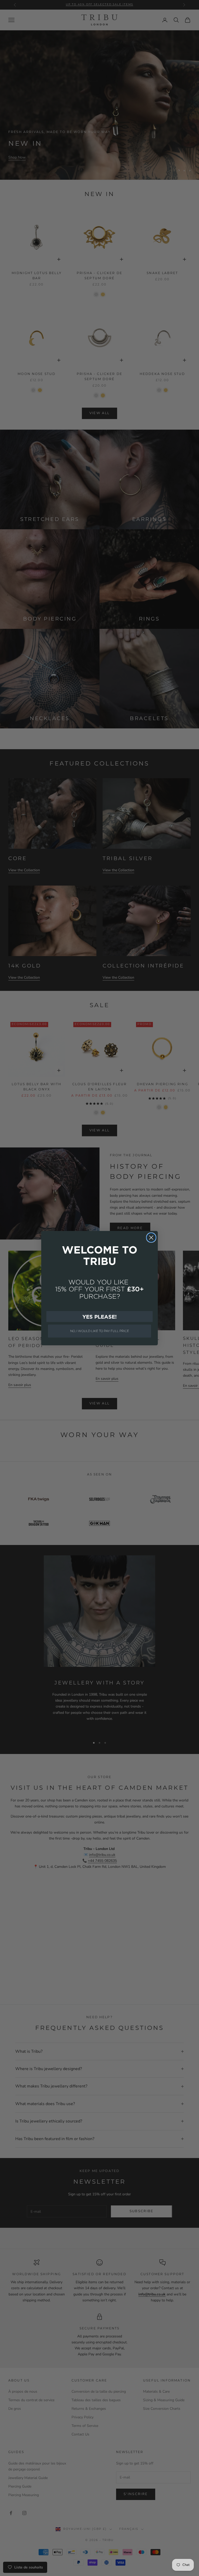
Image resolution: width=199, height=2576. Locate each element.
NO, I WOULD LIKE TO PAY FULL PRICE (100, 1331)
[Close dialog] (151, 1238)
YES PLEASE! (99, 1317)
